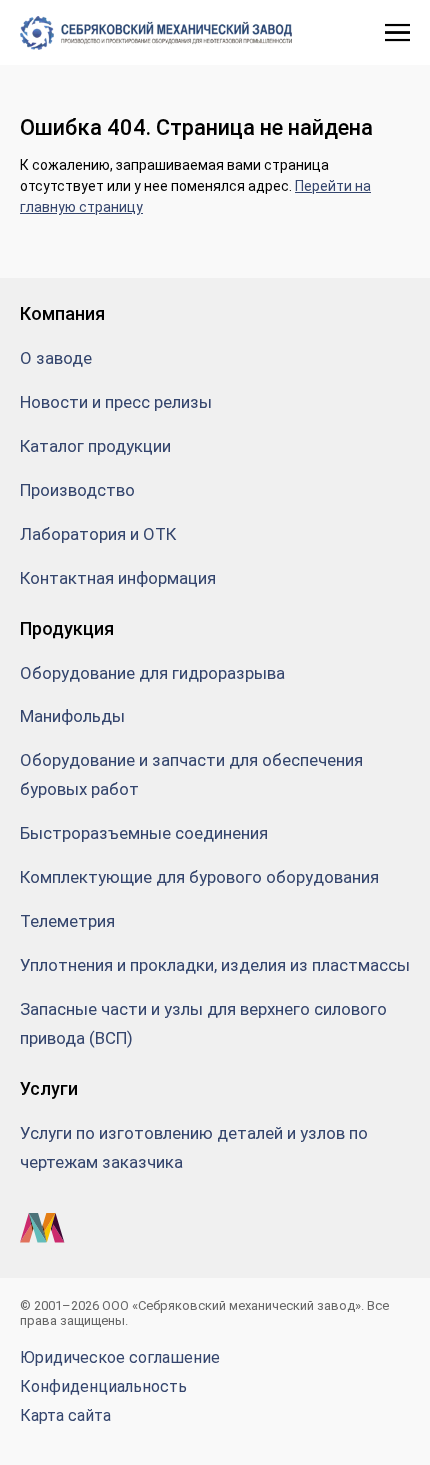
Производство (77, 490)
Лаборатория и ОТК (98, 534)
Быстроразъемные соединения (144, 833)
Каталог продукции (95, 446)
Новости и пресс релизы (116, 402)
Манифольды (72, 716)
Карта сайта (65, 1415)
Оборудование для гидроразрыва (152, 673)
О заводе (56, 358)
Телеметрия (67, 921)
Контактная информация (118, 578)
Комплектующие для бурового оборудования (199, 877)
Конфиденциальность (103, 1386)
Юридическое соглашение (120, 1357)
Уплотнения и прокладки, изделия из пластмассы (215, 965)
